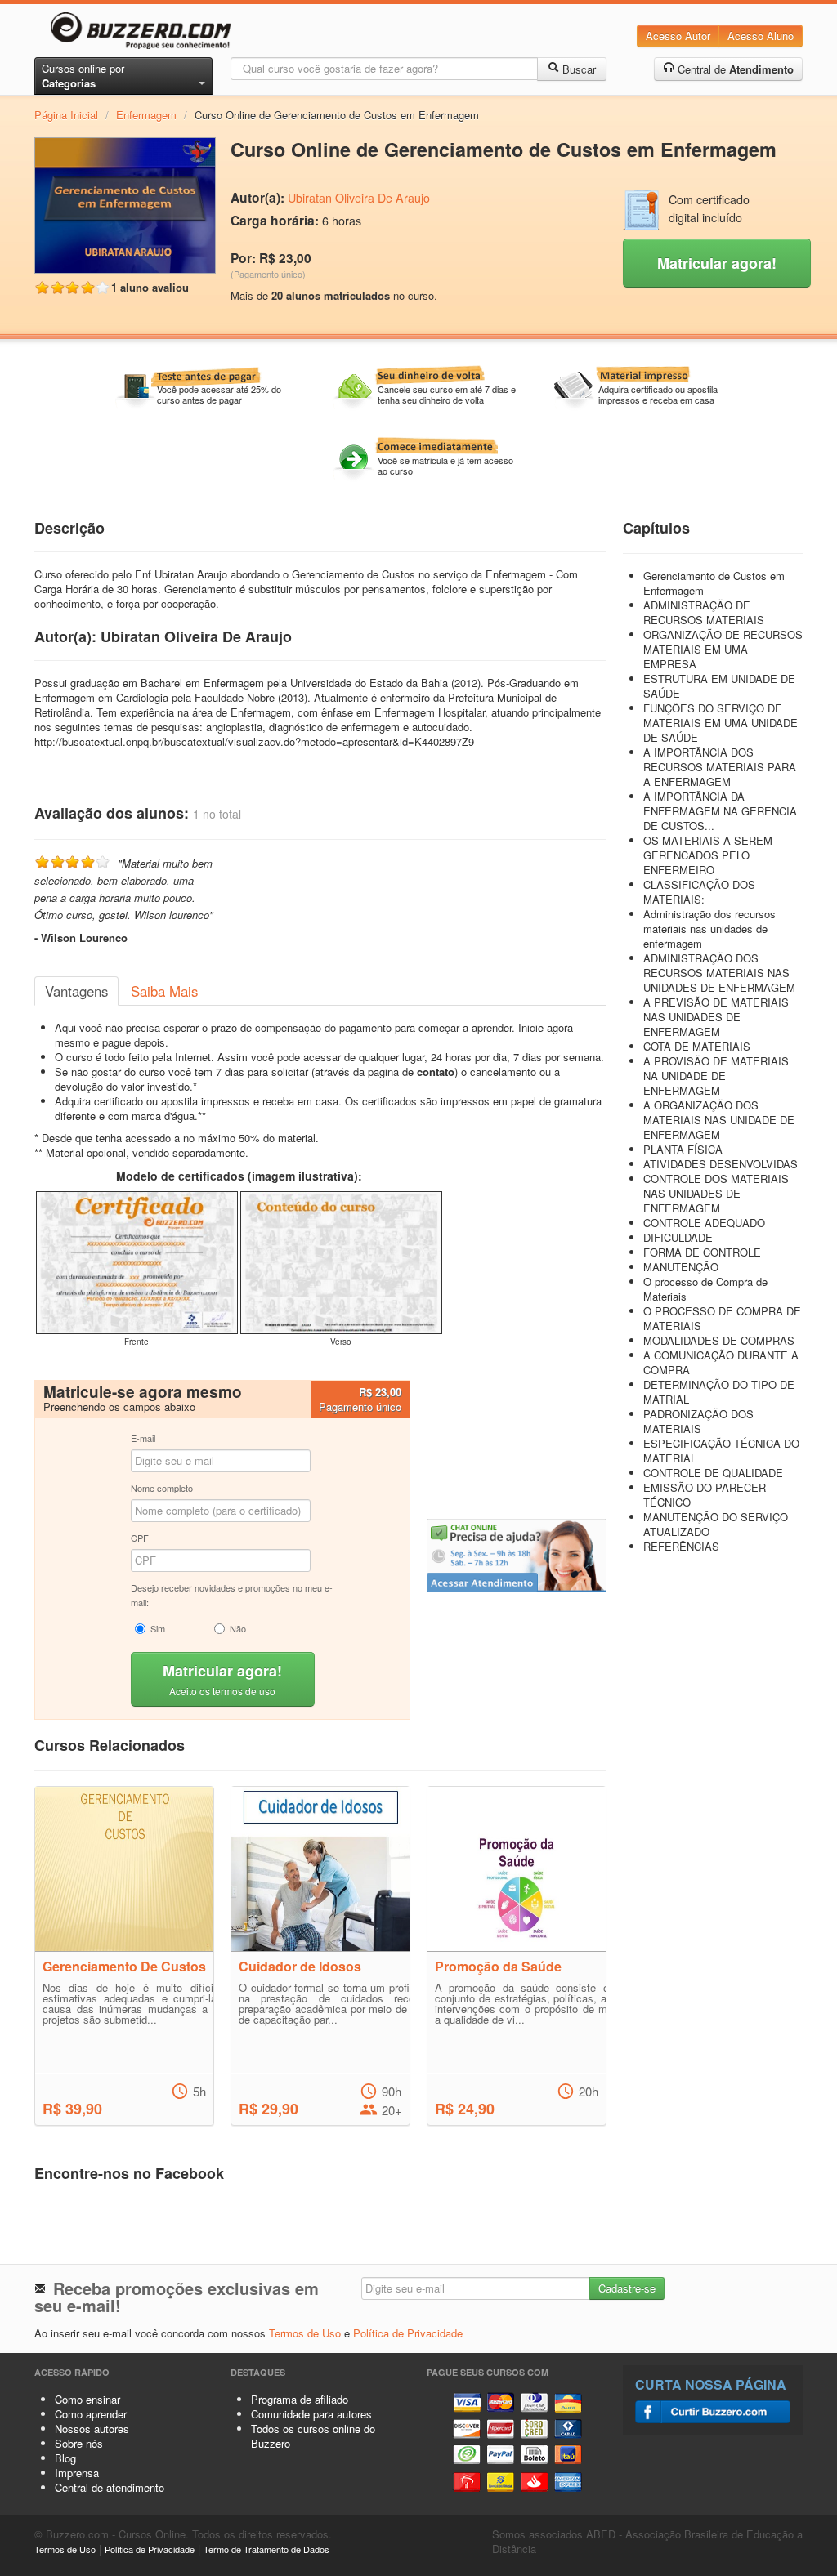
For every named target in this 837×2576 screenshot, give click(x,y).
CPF (140, 1538)
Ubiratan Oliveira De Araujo (359, 198)
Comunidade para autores (311, 2414)
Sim (158, 1628)
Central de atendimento (110, 2487)
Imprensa (77, 2473)
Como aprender (91, 2414)
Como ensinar (87, 2399)
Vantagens (76, 991)
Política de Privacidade (408, 2333)
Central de (734, 69)
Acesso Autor (678, 36)
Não (238, 1628)
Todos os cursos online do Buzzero (313, 2436)
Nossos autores (92, 2429)
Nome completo (162, 1488)
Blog (65, 2458)
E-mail (143, 1438)
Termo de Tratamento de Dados (266, 2549)
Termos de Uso (305, 2333)
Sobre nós (79, 2443)
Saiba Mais (164, 991)
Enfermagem (146, 115)
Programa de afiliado (300, 2399)
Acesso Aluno (761, 36)
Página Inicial (66, 115)
